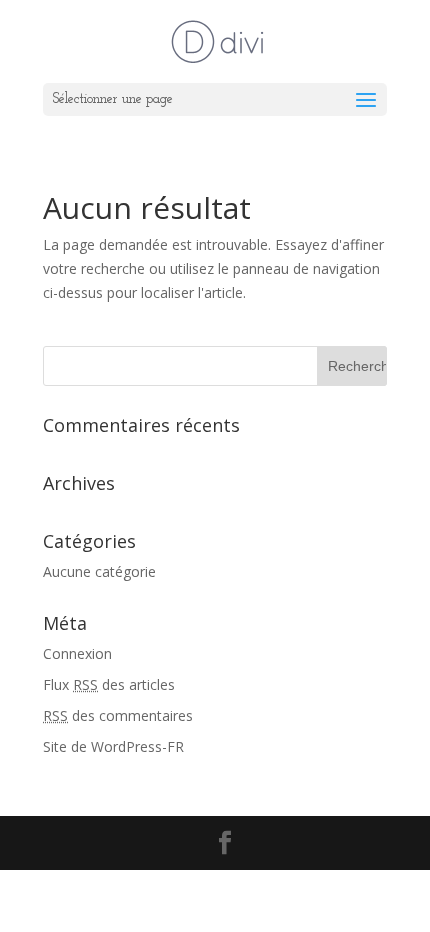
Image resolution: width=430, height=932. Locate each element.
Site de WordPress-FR (113, 746)
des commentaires (118, 715)
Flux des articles (109, 684)
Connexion (77, 653)
